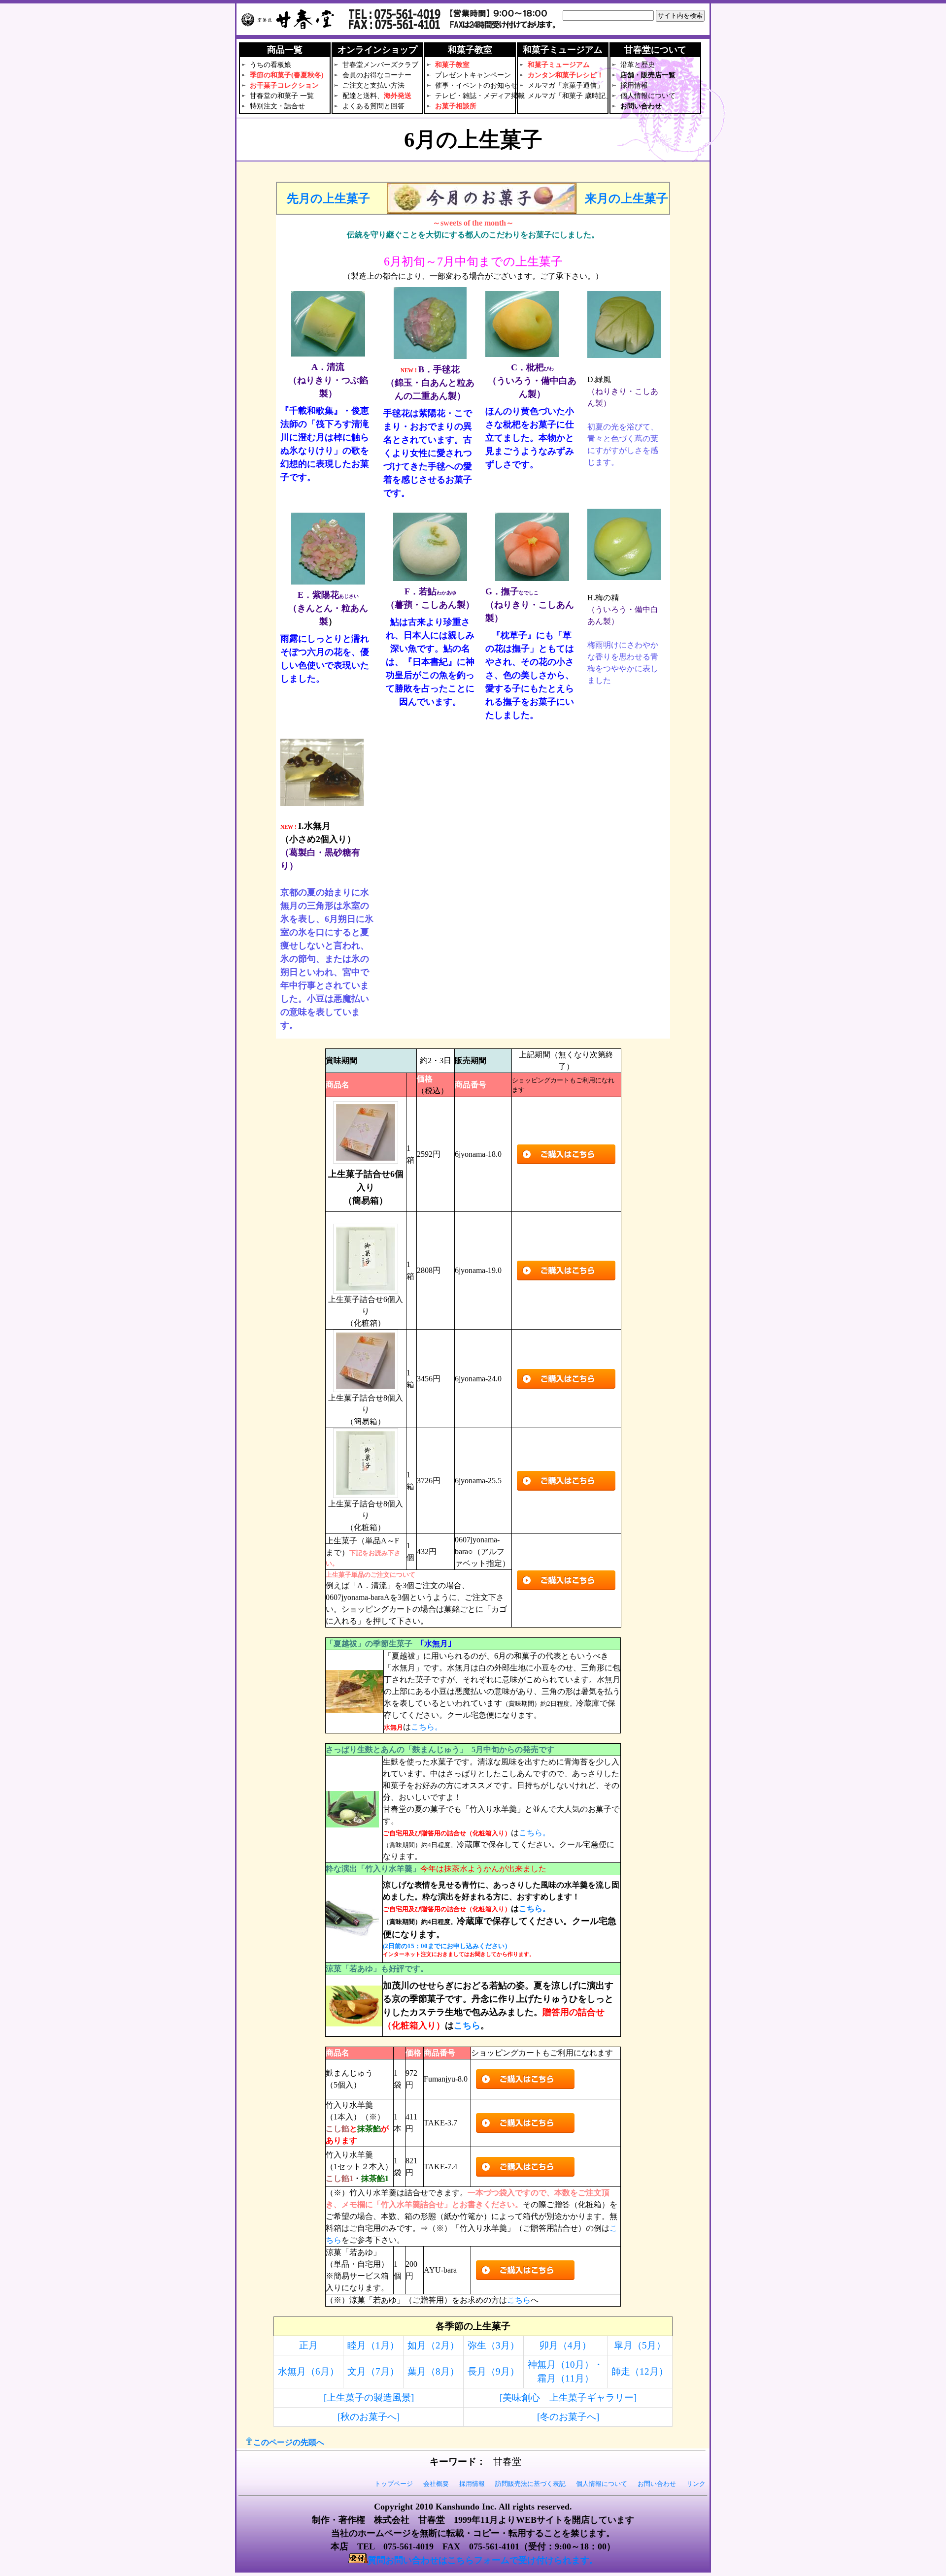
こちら (467, 2025)
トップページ (394, 2484)
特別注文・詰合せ (277, 106)
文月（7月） (373, 2371)
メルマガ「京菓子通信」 (566, 85)
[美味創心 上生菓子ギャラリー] (568, 2397)
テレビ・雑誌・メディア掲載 (480, 96)
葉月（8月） (433, 2371)
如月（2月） (433, 2345)
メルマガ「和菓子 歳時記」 (570, 96)
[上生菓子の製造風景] (369, 2397)
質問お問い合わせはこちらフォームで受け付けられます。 (483, 2560)
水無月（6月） (308, 2371)
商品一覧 (285, 50)
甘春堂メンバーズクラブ (380, 65)
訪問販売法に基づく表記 (530, 2484)
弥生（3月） (493, 2345)
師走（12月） (640, 2371)
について (655, 50)
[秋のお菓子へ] (369, 2417)
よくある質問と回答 (373, 106)
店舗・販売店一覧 (648, 75)
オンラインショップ (377, 50)
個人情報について (648, 96)
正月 (308, 2345)
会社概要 (436, 2484)
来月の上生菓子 (626, 198)
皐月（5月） (640, 2345)
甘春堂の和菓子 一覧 (282, 96)
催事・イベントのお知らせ (476, 85)
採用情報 (634, 85)
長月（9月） (493, 2371)
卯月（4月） (565, 2345)
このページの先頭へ (289, 2442)
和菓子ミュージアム (559, 65)
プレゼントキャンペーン (473, 75)
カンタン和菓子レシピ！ (566, 75)
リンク (696, 2484)
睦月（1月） (373, 2345)
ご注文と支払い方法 (373, 85)
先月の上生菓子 (328, 198)
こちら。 (427, 1727)
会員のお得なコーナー (377, 75)
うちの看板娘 (270, 65)
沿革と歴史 (638, 65)
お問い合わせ (641, 106)
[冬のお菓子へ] (568, 2417)
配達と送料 (360, 96)
